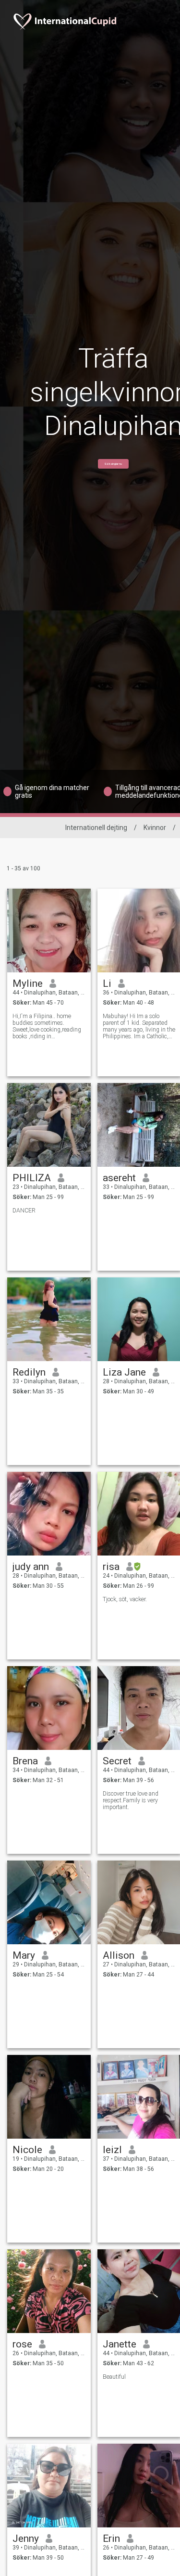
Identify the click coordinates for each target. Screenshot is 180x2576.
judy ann (31, 1567)
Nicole (27, 2150)
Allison (119, 1955)
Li (107, 983)
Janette (120, 2344)
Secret (117, 1761)
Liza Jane (124, 1372)
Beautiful (114, 2377)
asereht (119, 1178)
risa (111, 1567)
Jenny (26, 2538)
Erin (111, 2538)
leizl (112, 2150)
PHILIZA (32, 1178)
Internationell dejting (96, 828)
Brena (25, 1761)
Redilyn (29, 1372)
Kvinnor (155, 828)
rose (22, 2344)
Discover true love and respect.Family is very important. (131, 1800)
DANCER (24, 1211)
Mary (24, 1955)
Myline (28, 983)
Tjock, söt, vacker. (125, 1599)
